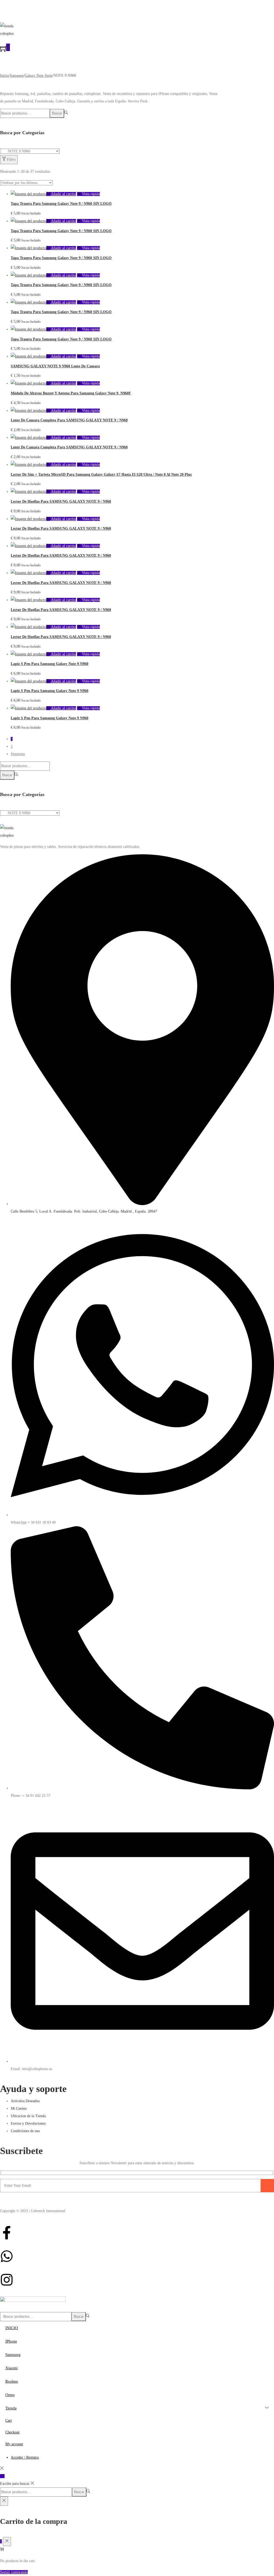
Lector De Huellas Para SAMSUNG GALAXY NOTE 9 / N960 (61, 501)
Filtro (11, 159)
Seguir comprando (14, 2572)
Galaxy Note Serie (39, 76)
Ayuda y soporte (33, 2089)
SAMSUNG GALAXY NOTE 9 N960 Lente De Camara (55, 366)
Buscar (57, 113)
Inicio (4, 76)
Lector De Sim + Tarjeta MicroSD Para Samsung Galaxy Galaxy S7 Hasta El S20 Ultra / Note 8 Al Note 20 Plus (101, 474)
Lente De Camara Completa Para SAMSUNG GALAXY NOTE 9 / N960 (69, 420)
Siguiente (18, 754)
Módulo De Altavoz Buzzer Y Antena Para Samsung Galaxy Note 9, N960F (71, 393)
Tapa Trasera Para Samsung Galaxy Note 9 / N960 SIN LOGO (61, 204)
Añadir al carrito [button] (63, 194)
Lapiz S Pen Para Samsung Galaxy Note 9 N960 (50, 664)
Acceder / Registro (25, 2457)
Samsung (17, 76)
